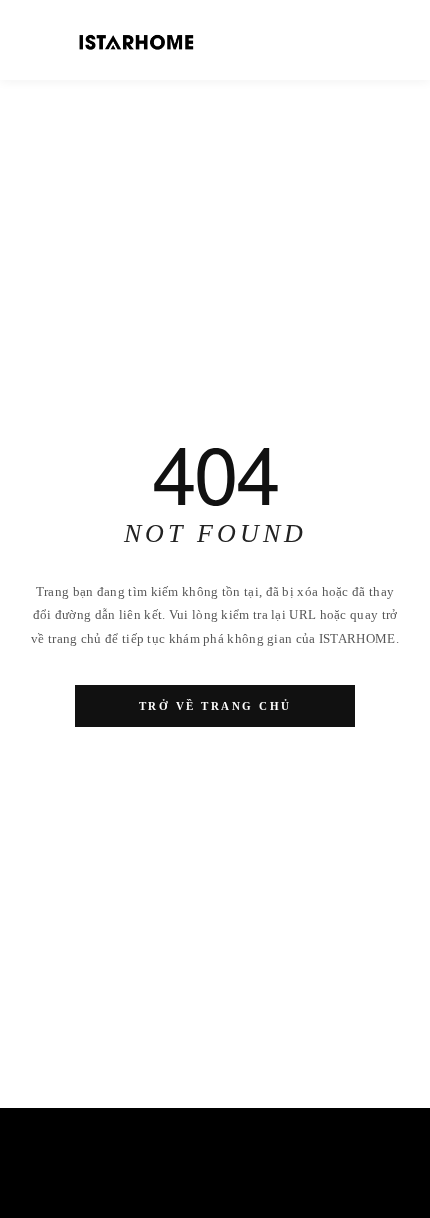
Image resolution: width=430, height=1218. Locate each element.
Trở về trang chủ (215, 706)
